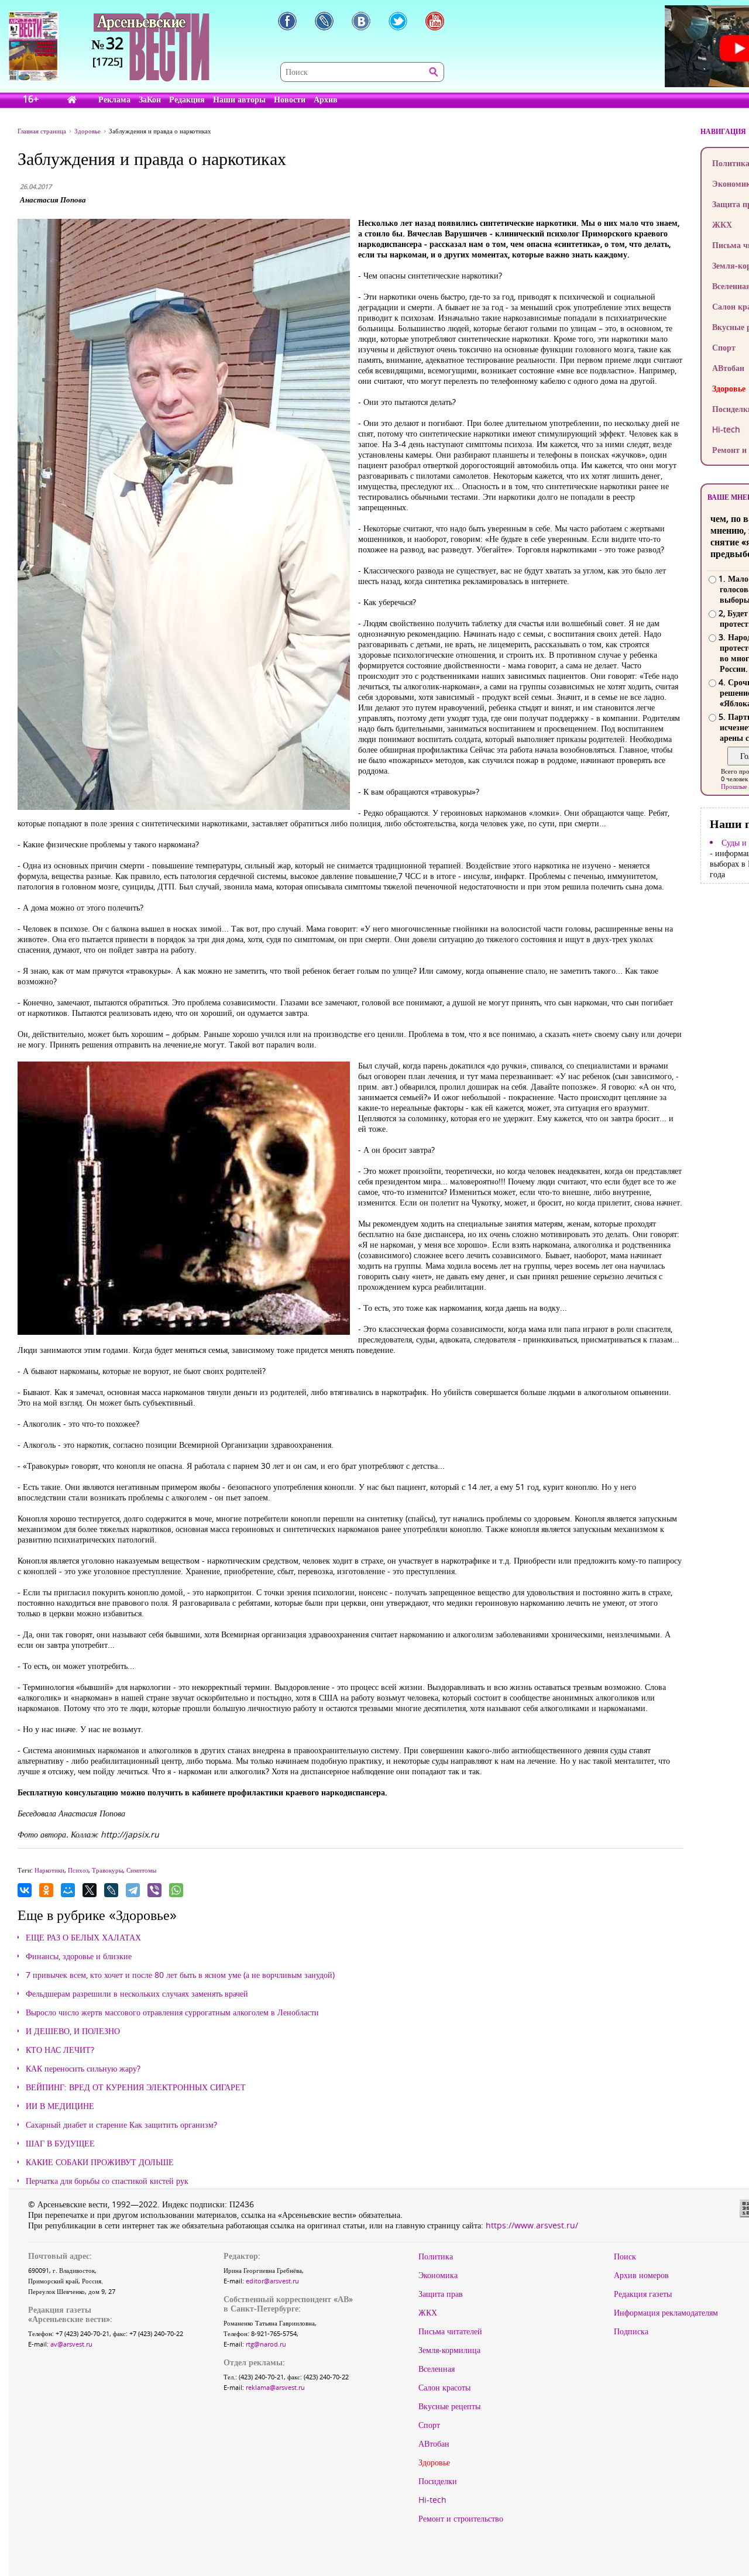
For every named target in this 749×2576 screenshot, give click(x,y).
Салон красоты (444, 2388)
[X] (90, 1890)
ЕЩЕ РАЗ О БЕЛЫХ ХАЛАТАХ (83, 1938)
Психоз (78, 1870)
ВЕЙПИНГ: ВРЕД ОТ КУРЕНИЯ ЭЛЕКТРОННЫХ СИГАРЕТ (136, 2087)
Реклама (114, 99)
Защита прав (441, 2294)
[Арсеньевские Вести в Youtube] (435, 21)
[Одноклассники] (46, 1890)
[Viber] (154, 1890)
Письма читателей (450, 2331)
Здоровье (434, 2462)
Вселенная (437, 2369)
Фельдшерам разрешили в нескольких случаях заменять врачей (137, 1994)
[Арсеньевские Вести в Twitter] (398, 21)
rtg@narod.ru (266, 2344)
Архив (326, 99)
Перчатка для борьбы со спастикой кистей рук (107, 2181)
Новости (290, 99)
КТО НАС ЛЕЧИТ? (60, 2050)
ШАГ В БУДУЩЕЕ (60, 2144)
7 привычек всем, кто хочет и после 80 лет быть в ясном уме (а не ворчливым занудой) (180, 1975)
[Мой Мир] (68, 1890)
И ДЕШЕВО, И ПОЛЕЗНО (73, 2031)
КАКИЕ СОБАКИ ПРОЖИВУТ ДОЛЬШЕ (100, 2162)
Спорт (429, 2425)
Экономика (438, 2275)
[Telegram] (133, 1890)
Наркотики (49, 1870)
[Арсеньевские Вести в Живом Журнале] (324, 21)
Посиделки (438, 2481)
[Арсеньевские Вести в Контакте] (361, 21)
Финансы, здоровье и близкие (79, 1956)
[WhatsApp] (176, 1890)
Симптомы (141, 1870)
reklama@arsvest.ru (275, 2387)
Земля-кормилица (449, 2350)
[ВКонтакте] (25, 1890)
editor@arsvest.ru (272, 2281)
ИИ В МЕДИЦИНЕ (60, 2106)
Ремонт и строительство (461, 2519)
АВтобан (434, 2444)
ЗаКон (150, 99)
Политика (436, 2256)
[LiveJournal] (111, 1890)
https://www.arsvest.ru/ (532, 2225)
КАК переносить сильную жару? (83, 2069)
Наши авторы (239, 99)
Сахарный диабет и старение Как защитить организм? (121, 2125)
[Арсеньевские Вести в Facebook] (287, 21)
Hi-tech (432, 2500)
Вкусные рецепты (449, 2406)
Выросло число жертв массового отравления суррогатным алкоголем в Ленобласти (172, 2012)
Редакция (187, 99)
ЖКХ (428, 2313)
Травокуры (107, 1870)
